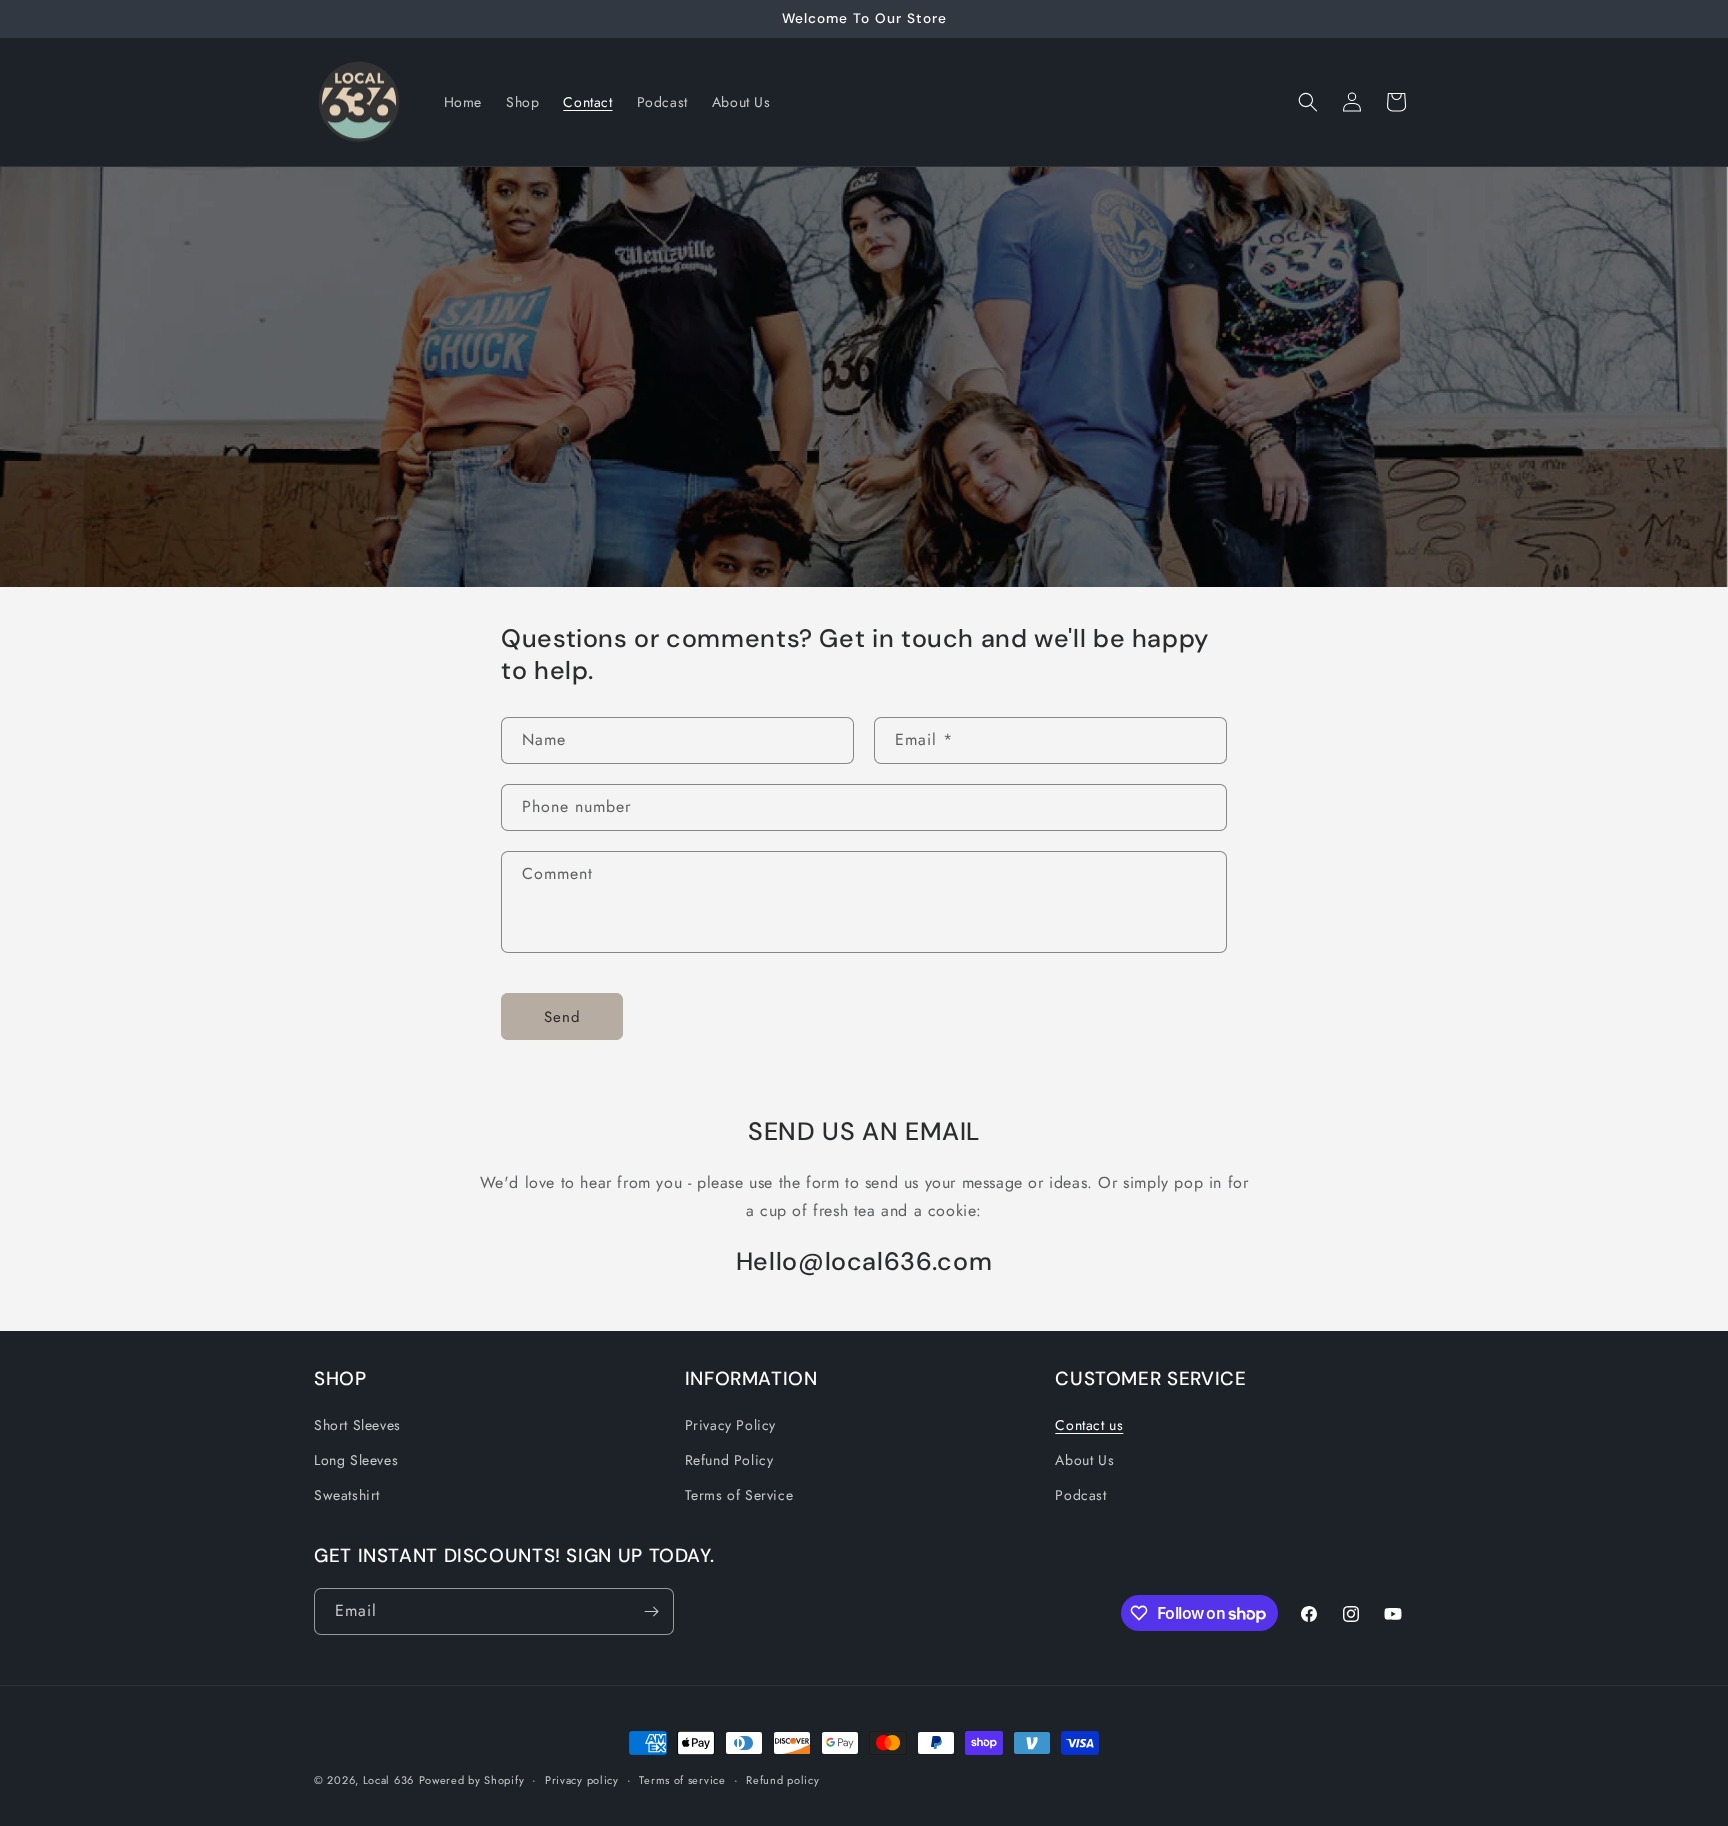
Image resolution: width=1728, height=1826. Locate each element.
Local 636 (388, 1780)
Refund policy (782, 1780)
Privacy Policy (730, 1425)
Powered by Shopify (472, 1780)
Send (562, 1017)
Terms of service (682, 1780)
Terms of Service (739, 1495)
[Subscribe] (651, 1611)
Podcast (1080, 1495)
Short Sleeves (357, 1425)
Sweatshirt (347, 1495)
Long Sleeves (356, 1460)
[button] (1308, 102)
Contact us (1089, 1425)
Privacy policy (582, 1780)
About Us (1084, 1460)
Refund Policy (729, 1460)
